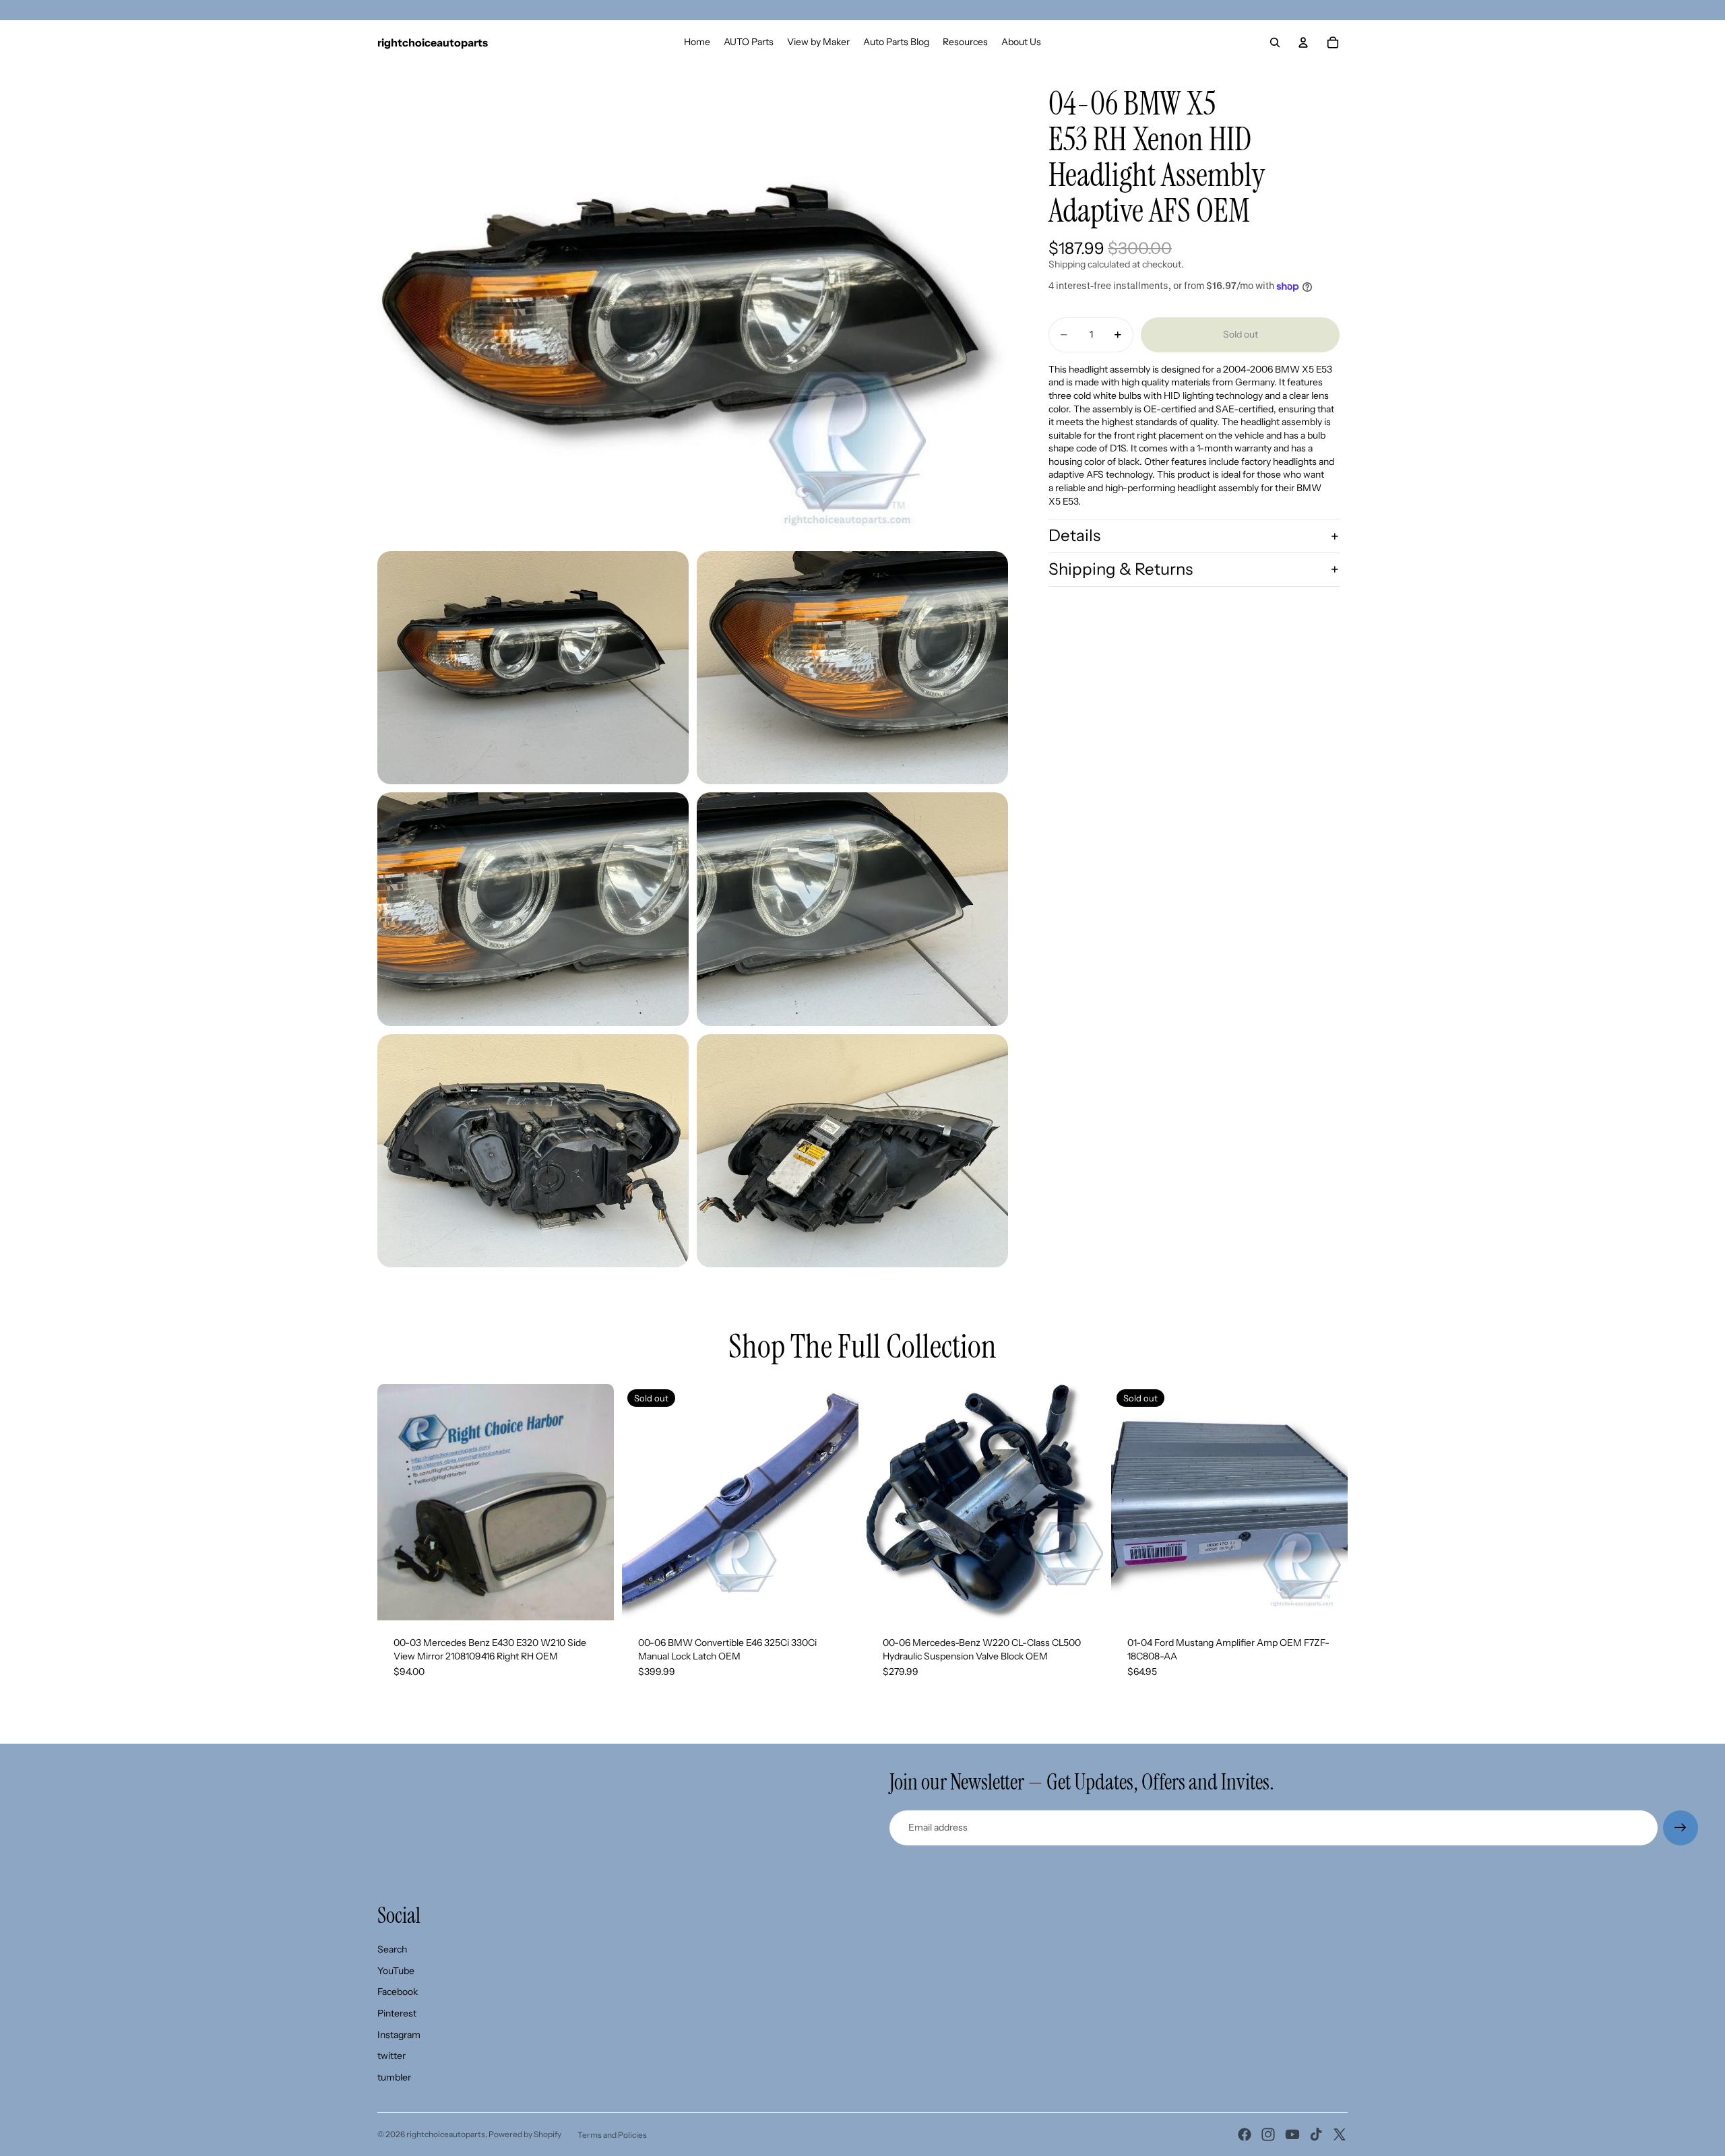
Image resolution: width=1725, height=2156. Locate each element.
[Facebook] (1245, 2134)
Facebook (398, 1992)
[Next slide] (594, 1502)
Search (392, 1949)
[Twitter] (1340, 2134)
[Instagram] (1268, 2134)
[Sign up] (1681, 1828)
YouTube (396, 1971)
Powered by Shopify (525, 2134)
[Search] (1275, 42)
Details (1074, 535)
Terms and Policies (612, 2135)
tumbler (394, 2077)
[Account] (1303, 42)
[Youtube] (1292, 2134)
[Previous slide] (398, 1502)
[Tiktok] (1316, 2134)
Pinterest (397, 2013)
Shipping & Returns (1121, 569)
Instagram (399, 2035)
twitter (391, 2056)
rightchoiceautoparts (446, 2134)
